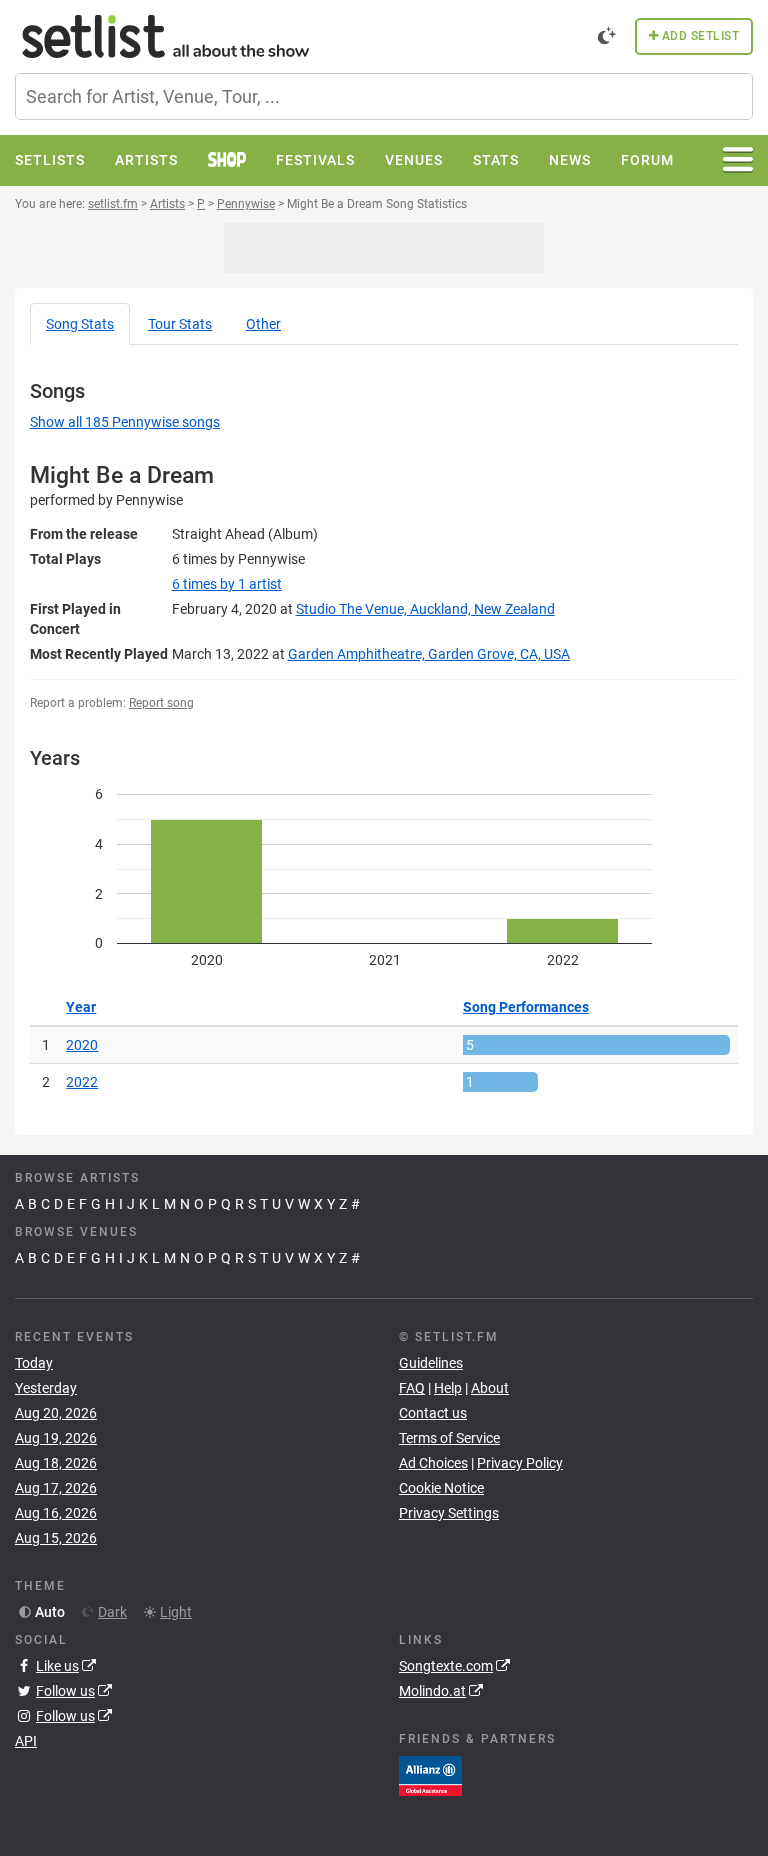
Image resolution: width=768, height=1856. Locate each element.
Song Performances (526, 1007)
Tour (180, 324)
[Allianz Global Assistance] (430, 1774)
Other (263, 324)
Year (81, 1007)
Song (80, 324)
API (26, 1741)
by (227, 584)
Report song (161, 703)
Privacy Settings (449, 1513)
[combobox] (384, 96)
